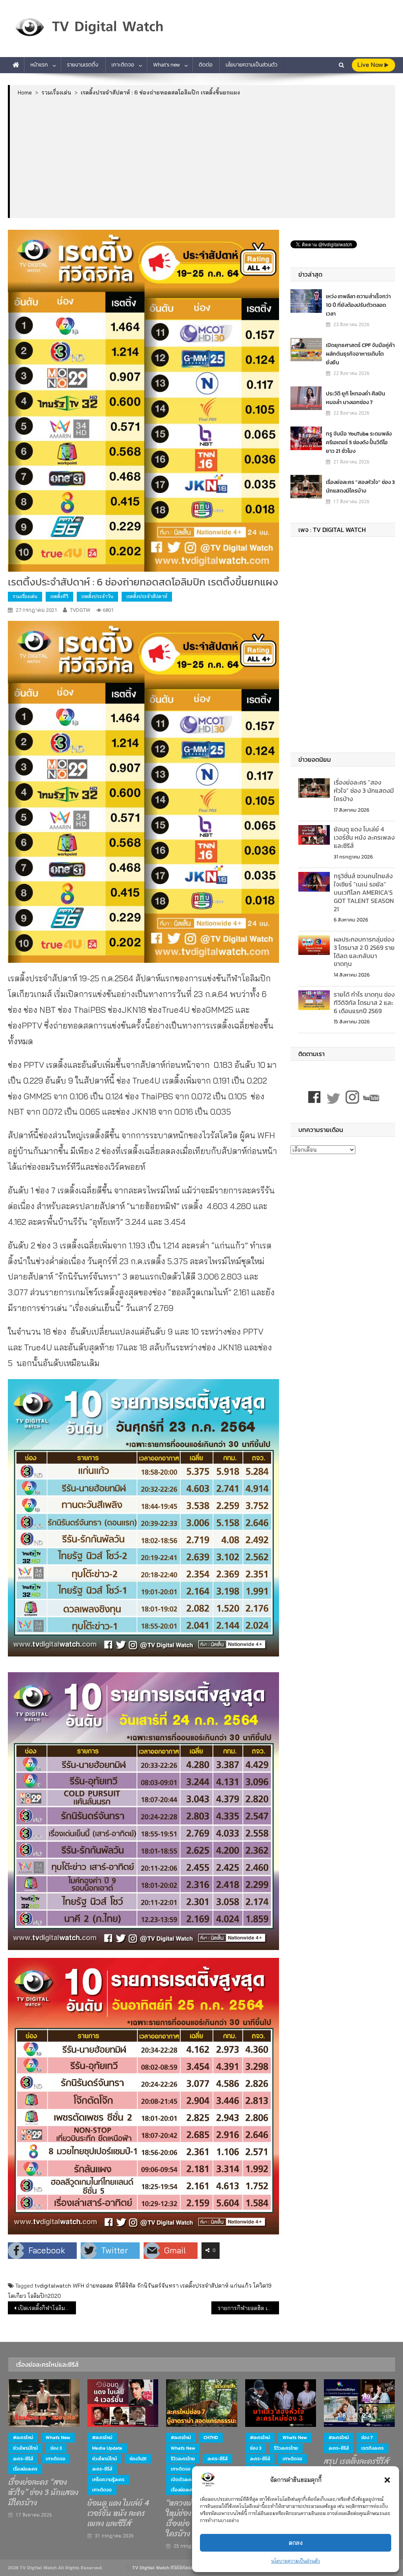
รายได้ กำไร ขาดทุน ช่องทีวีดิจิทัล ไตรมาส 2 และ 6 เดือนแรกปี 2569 (364, 1003)
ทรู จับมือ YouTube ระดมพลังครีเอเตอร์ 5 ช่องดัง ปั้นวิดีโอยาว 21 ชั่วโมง (359, 442)
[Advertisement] (203, 157)
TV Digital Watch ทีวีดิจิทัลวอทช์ (165, 2568)
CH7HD (211, 2438)
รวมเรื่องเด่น (25, 596)
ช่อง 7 (367, 2438)
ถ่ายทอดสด (99, 2286)
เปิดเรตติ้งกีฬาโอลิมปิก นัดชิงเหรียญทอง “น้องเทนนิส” (47, 2308)
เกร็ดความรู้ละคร (108, 2480)
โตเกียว (17, 2296)
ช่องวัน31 (138, 2459)
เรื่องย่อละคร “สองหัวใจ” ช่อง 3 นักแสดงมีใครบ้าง (360, 487)
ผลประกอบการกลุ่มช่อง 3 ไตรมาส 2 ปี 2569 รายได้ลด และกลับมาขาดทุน (364, 951)
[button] (387, 2480)
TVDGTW (80, 610)
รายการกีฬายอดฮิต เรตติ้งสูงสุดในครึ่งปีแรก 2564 (248, 2308)
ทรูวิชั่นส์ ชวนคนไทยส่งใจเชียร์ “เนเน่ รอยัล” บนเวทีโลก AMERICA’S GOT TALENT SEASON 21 (364, 892)
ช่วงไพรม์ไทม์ (25, 2448)
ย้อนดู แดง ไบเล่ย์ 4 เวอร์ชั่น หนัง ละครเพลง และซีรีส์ (364, 837)
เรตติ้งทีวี (59, 596)
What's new (58, 2438)
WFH (79, 2286)
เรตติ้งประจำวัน (97, 596)
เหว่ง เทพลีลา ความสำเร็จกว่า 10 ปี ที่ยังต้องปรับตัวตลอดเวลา (358, 305)
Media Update (107, 2448)
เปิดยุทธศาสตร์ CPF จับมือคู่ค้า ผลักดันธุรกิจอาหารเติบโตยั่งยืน (360, 354)
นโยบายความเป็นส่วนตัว (296, 2561)
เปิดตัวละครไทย (186, 2480)
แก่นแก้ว (241, 2286)
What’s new (166, 65)
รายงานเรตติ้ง (83, 65)
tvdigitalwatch (53, 2286)
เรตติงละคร (372, 2448)
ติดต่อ (206, 65)
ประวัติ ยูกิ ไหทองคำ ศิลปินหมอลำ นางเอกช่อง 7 (356, 398)
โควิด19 (262, 2286)
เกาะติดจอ (123, 65)
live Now (371, 65)
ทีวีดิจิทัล (125, 2286)
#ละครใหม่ (23, 2438)
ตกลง (296, 2543)
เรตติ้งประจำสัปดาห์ (147, 596)
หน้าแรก (39, 65)
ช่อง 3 (56, 2448)
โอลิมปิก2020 (44, 2296)
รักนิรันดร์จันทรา (158, 2286)
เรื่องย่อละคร (25, 2469)
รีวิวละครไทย (183, 2459)
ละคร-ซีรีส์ (23, 2459)
